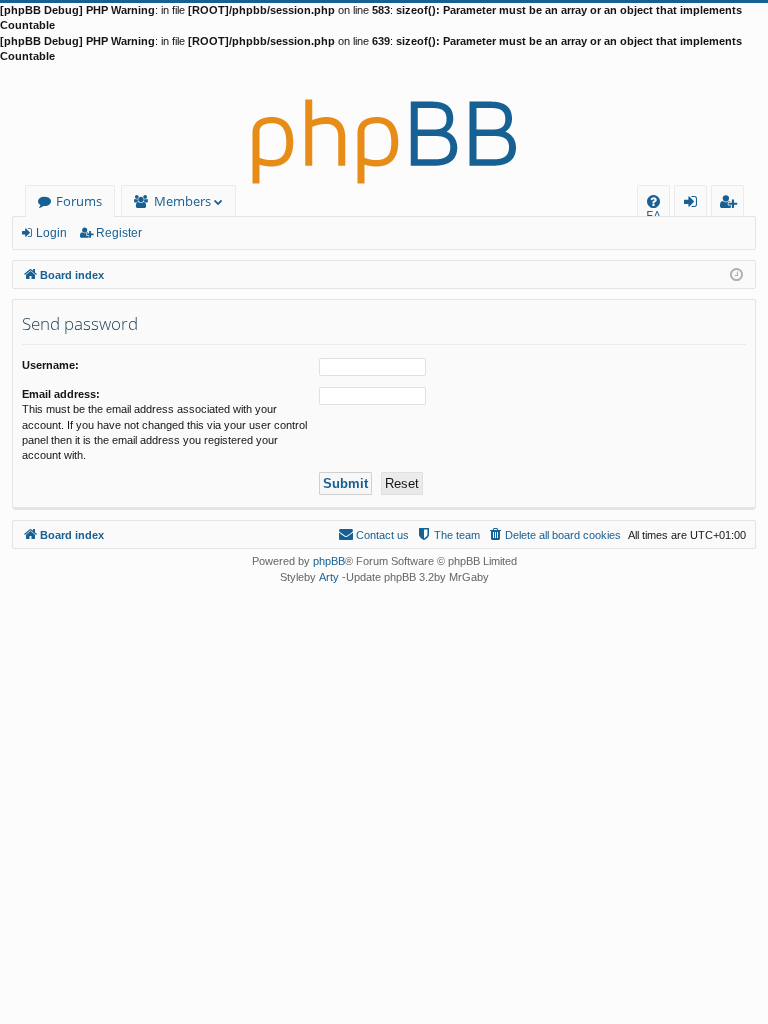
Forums (79, 201)
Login (51, 233)
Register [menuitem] (732, 204)
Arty (329, 577)
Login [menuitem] (694, 204)
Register (119, 233)
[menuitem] (653, 201)
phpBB (329, 561)
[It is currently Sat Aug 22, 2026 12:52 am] (736, 273)
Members (182, 201)
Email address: (61, 394)
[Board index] (384, 125)
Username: (50, 365)
